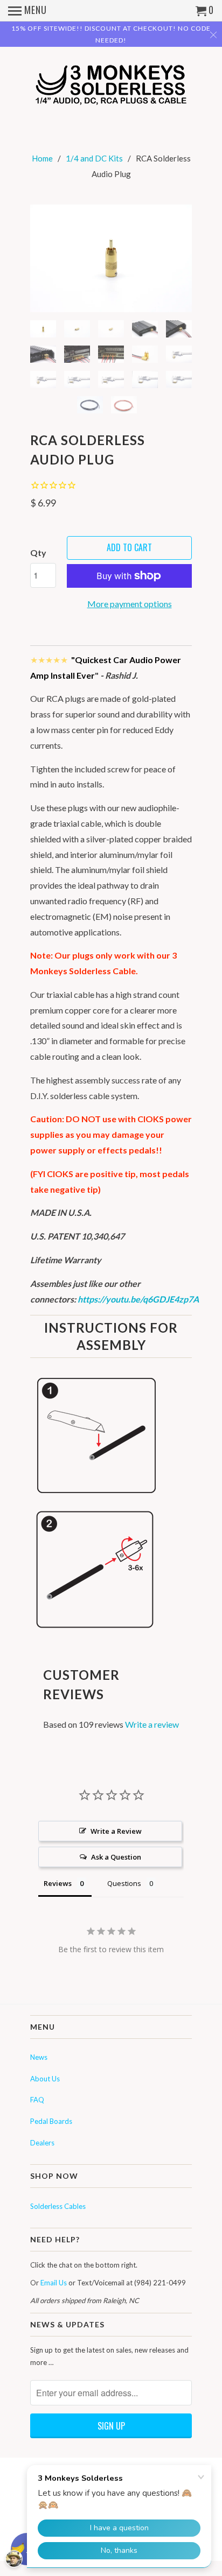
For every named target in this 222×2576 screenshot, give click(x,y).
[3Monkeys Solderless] (111, 84)
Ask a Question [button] (116, 1857)
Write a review (152, 1724)
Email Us (54, 2283)
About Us (45, 2079)
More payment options (130, 604)
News (39, 2057)
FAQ (37, 2100)
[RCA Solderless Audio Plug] (111, 258)
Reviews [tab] (58, 1883)
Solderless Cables (58, 2206)
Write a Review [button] (116, 1831)
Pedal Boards (51, 2121)
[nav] (27, 11)
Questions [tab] (124, 1883)
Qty (38, 552)
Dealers (42, 2143)
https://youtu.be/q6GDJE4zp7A (138, 1299)
